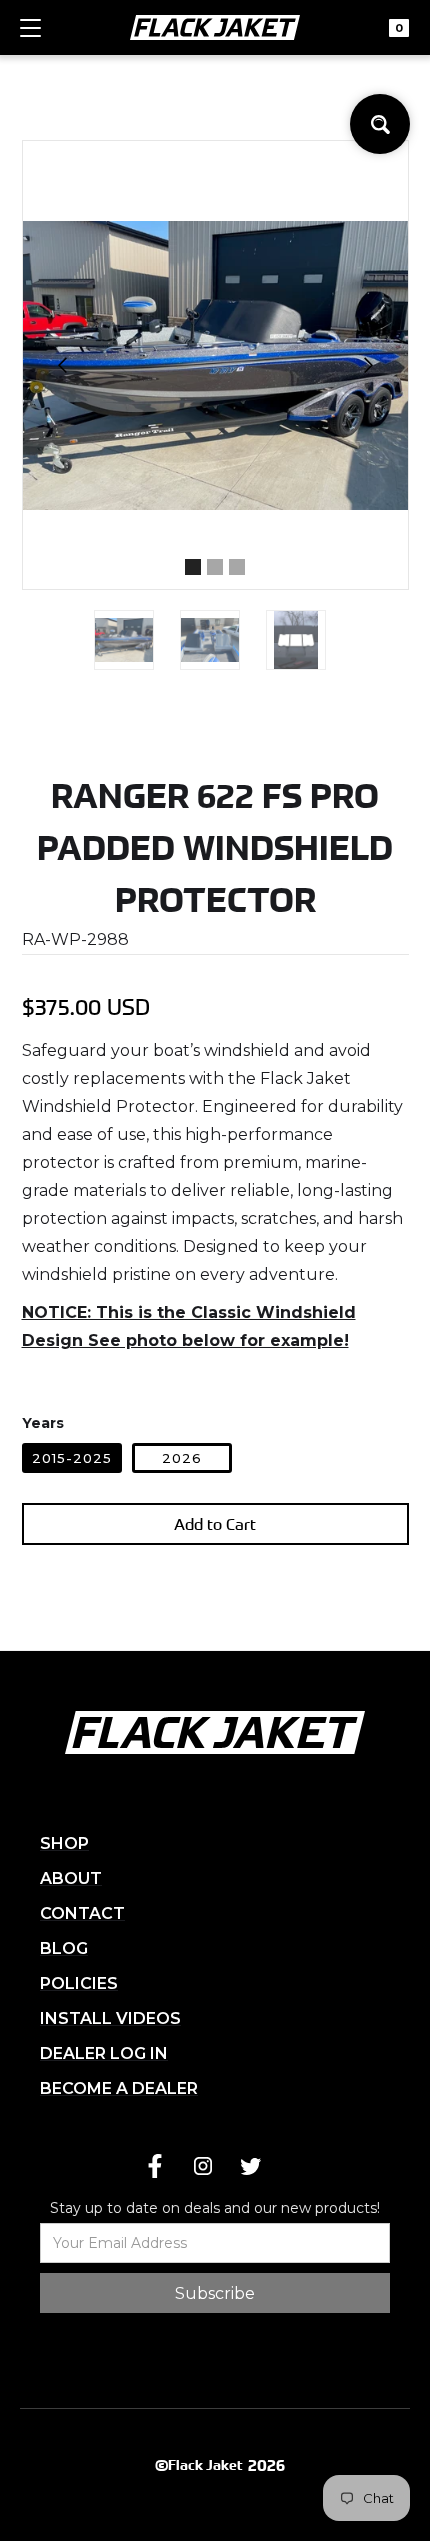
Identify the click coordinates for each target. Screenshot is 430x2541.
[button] (30, 36)
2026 (182, 1458)
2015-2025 (72, 1458)
